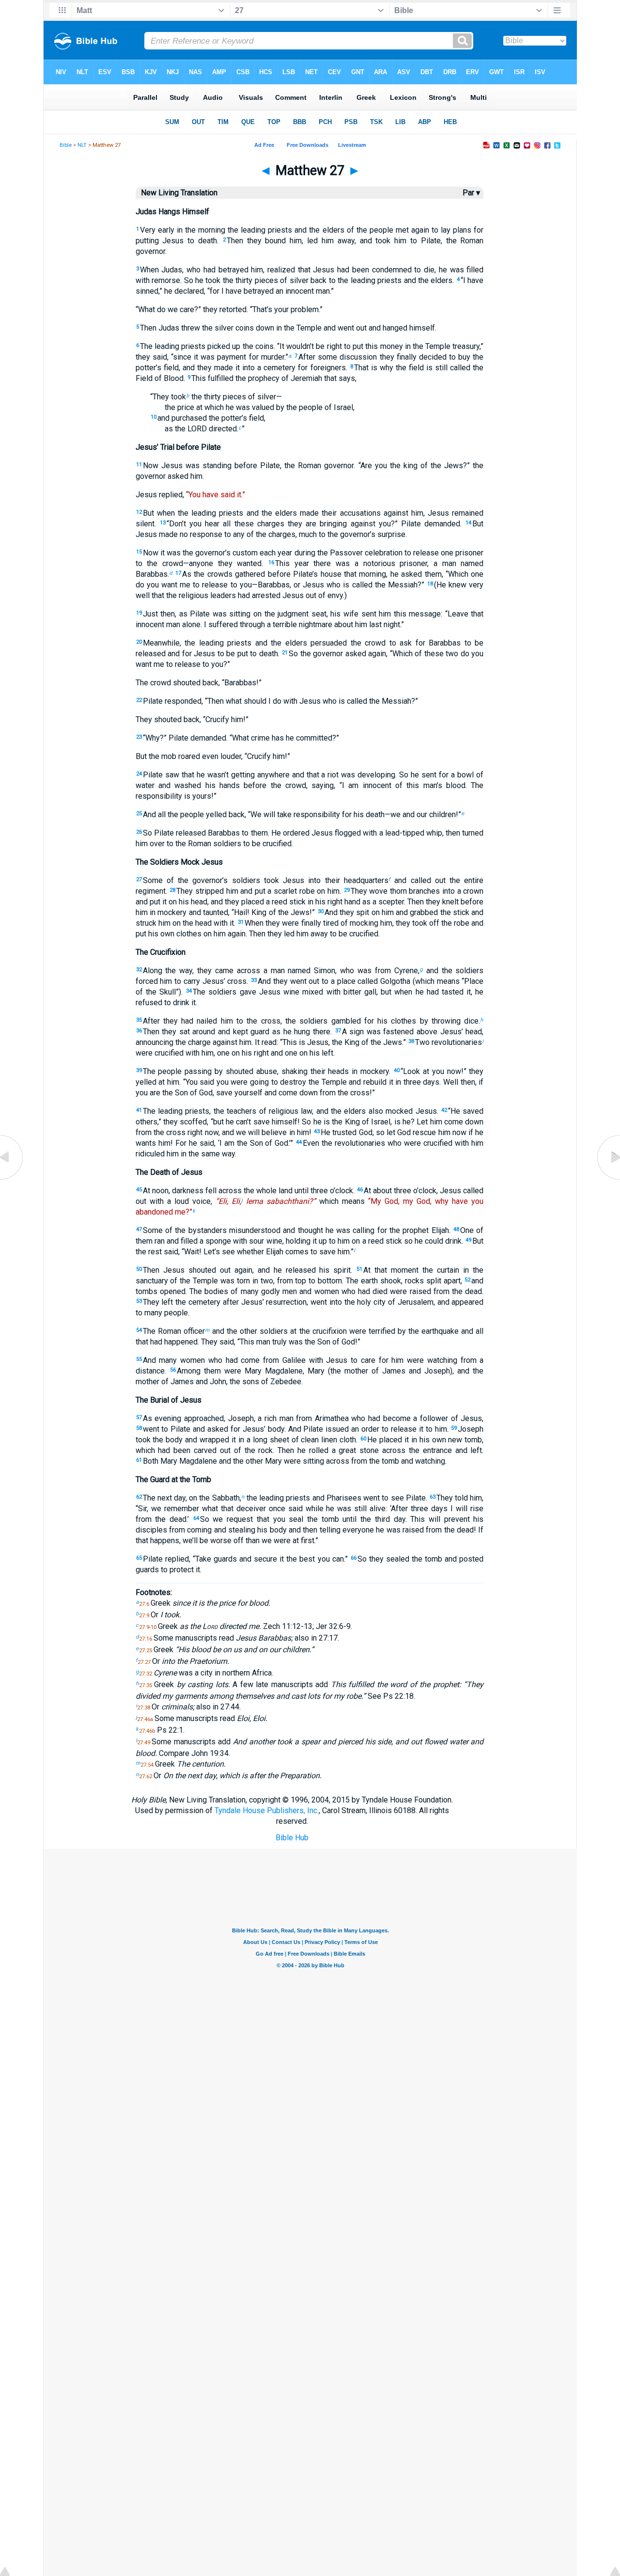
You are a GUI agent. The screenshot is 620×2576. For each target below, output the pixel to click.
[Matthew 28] (608, 1179)
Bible (66, 145)
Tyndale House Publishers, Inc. (267, 1810)
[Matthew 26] (12, 1179)
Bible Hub (292, 1838)
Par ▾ (471, 193)
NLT (82, 145)
